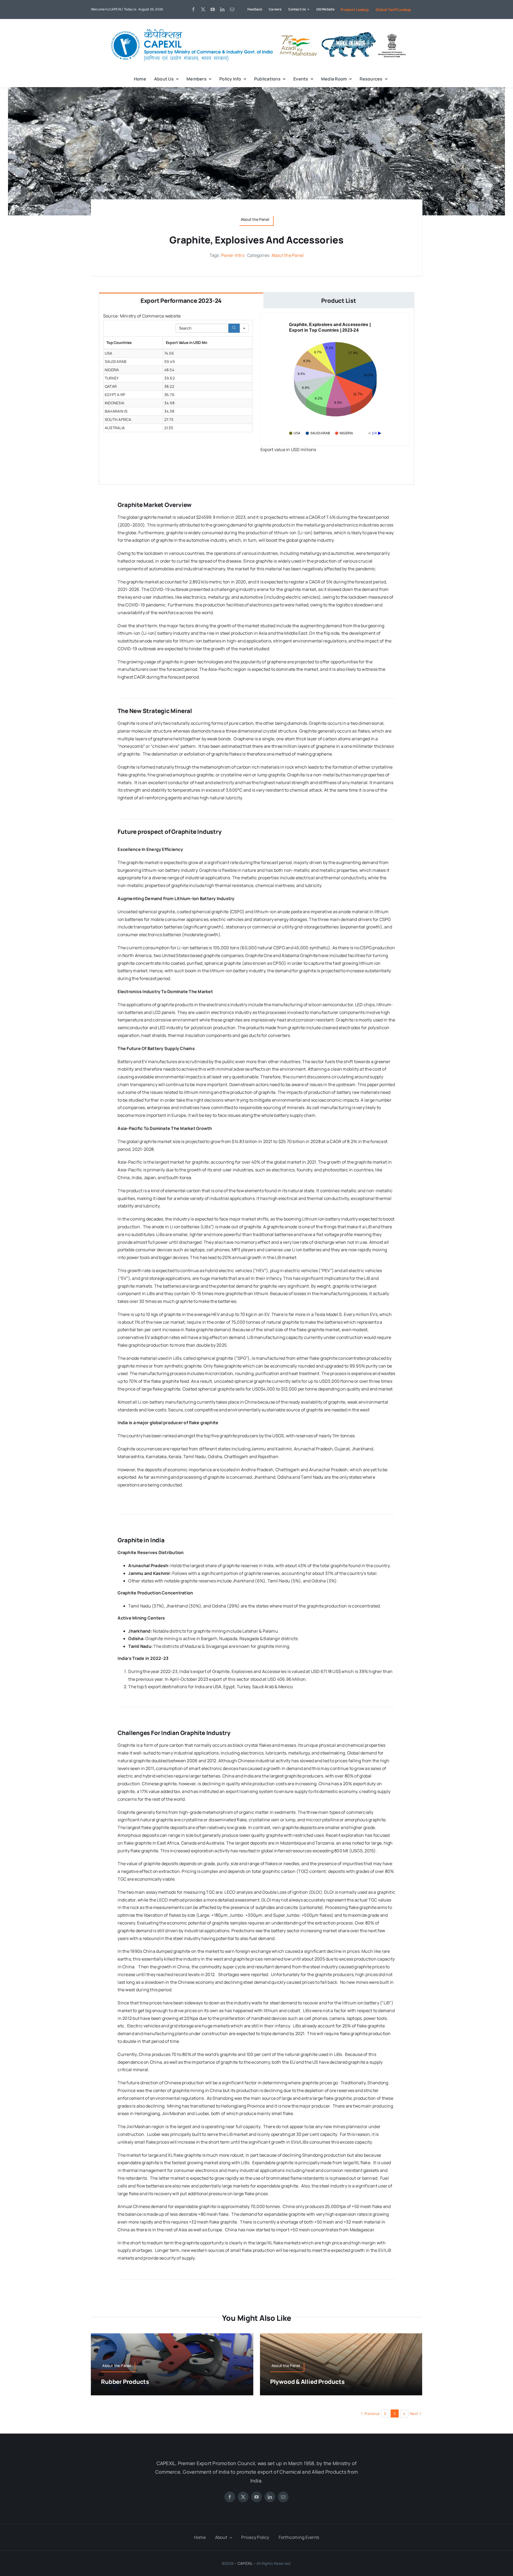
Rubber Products (125, 2382)
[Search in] (244, 328)
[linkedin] (222, 9)
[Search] (234, 328)
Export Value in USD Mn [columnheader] (187, 342)
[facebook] (193, 9)
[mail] (232, 9)
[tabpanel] (256, 396)
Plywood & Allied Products (307, 2382)
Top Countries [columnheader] (119, 342)
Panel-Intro (233, 255)
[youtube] (213, 9)
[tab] (181, 300)
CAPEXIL (245, 2563)
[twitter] (203, 9)
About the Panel (288, 255)
